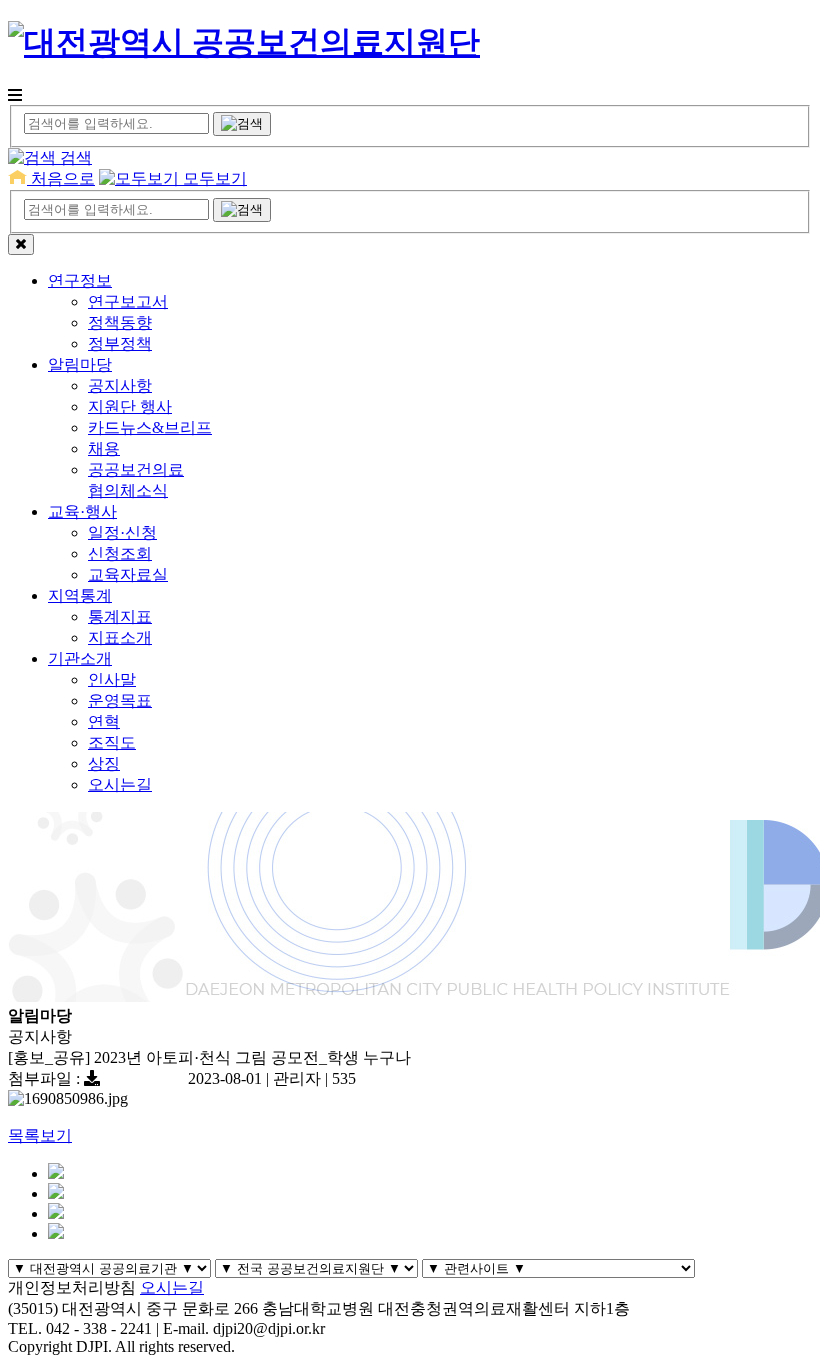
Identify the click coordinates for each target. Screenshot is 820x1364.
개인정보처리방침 (72, 1287)
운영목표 (120, 700)
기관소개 (80, 658)
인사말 (112, 679)
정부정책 (120, 343)
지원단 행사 (130, 406)
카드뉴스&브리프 (150, 427)
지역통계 (80, 595)
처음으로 (61, 178)
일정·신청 (122, 532)
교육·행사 (82, 511)
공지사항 (120, 385)
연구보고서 (128, 301)
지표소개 (120, 637)
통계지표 (120, 616)
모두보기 (213, 178)
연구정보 (80, 280)
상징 (104, 763)
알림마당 (80, 364)
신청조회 (120, 553)
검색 (74, 157)
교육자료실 (128, 574)
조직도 (112, 742)
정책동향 (120, 322)
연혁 (104, 721)
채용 (104, 448)
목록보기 (40, 1135)
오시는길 (120, 784)
